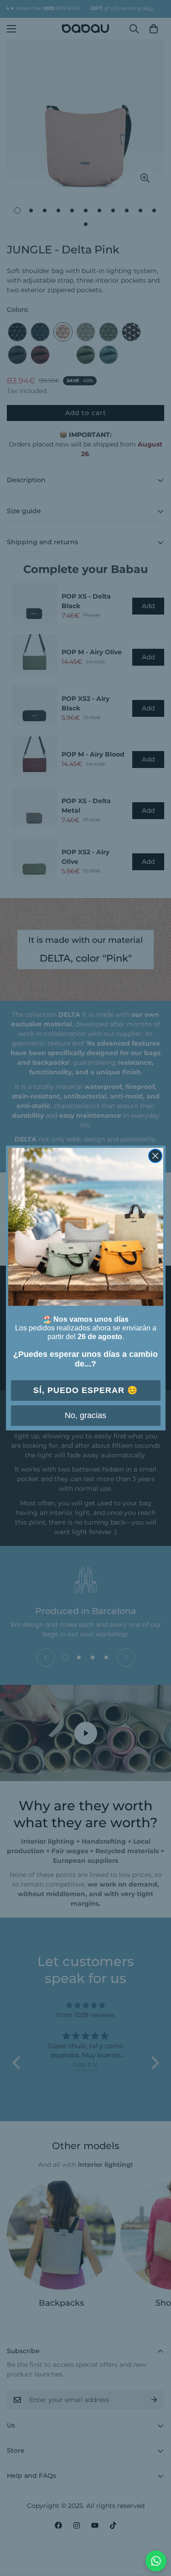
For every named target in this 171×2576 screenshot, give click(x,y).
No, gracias (85, 1415)
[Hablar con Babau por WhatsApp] (156, 2561)
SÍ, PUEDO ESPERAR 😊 (85, 1390)
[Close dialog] (155, 1156)
